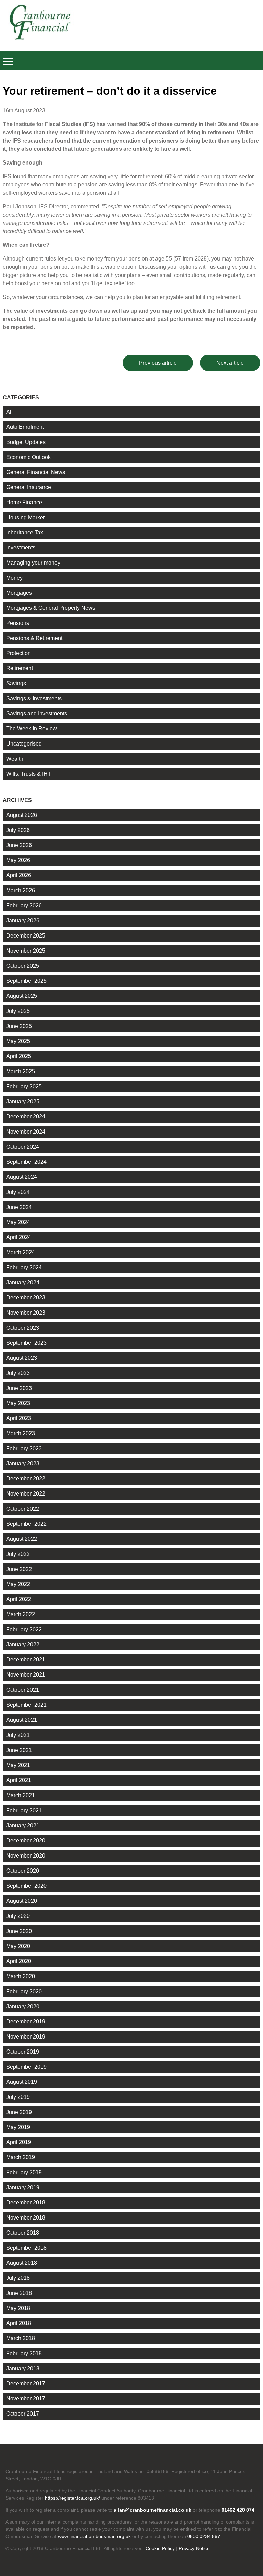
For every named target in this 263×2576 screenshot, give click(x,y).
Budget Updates (26, 442)
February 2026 (24, 905)
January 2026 (23, 921)
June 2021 (19, 1750)
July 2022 (18, 1554)
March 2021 (21, 1795)
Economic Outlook (28, 457)
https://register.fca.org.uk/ (72, 2498)
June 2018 (19, 2293)
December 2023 (26, 1298)
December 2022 (26, 1479)
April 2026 (19, 875)
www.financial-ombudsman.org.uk (94, 2536)
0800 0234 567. (204, 2536)
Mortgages (19, 593)
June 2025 (19, 1026)
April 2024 (19, 1237)
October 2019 (23, 2052)
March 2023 (21, 1433)
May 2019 (18, 2127)
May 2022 (18, 1584)
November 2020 (26, 1856)
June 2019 (19, 2112)
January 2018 (23, 2368)
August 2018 (22, 2263)
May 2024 (18, 1222)
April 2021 (19, 1780)
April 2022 (19, 1599)
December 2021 (26, 1660)
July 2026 (18, 830)
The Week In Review (32, 729)
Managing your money (33, 563)
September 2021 (26, 1705)
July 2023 (18, 1373)
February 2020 (24, 1991)
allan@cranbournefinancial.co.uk (153, 2510)
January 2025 (23, 1102)
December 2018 (26, 2203)
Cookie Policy (160, 2548)
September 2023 (26, 1343)
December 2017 (26, 2384)
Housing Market (25, 517)
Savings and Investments (37, 713)
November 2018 (26, 2218)
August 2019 (22, 2082)
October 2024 (23, 1147)
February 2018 (24, 2353)
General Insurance (29, 487)
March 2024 (21, 1252)
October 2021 (23, 1690)
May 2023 (18, 1403)
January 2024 (23, 1283)
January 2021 (23, 1825)
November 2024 (26, 1132)
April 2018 (19, 2323)
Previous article (158, 363)
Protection (18, 653)
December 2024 (26, 1117)
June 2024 (19, 1207)
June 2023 (19, 1388)
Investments (21, 548)
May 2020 (18, 1946)
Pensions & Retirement (34, 638)
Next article (230, 363)
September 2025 (26, 981)
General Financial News (36, 472)
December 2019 (26, 2022)
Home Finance (24, 502)
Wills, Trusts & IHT (29, 774)
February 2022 (24, 1629)
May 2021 (18, 1765)
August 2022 (22, 1539)
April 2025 (19, 1056)
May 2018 (18, 2308)
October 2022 (23, 1509)
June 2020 (19, 1931)
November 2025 (26, 951)
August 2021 (22, 1720)
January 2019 (23, 2187)
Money (14, 578)
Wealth (15, 759)
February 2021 (24, 1810)
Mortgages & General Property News (51, 608)
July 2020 (18, 1916)
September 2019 (26, 2067)
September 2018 (26, 2248)
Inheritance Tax (25, 533)
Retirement (20, 668)
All (9, 412)
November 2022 (26, 1494)
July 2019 (18, 2097)
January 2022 (23, 1644)
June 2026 (19, 845)
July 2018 (18, 2278)
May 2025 (18, 1041)
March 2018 (21, 2338)
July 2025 (18, 1011)
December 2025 (26, 936)
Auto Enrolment (25, 427)
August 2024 (22, 1177)
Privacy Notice (194, 2548)
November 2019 (26, 2037)
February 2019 (24, 2172)
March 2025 (21, 1071)
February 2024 (24, 1267)
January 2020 (23, 2006)
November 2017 (26, 2399)
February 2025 (24, 1086)
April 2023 (19, 1418)
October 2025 (23, 966)
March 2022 (21, 1614)
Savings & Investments (34, 698)
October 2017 (23, 2414)
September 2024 (26, 1162)
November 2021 (26, 1675)
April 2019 (19, 2142)
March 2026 (21, 890)
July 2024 (18, 1192)
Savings (16, 683)
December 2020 (26, 1841)
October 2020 (23, 1871)
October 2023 (23, 1328)
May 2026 (18, 860)
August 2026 (22, 815)
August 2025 (22, 996)
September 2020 (26, 1886)
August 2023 (22, 1358)
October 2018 (23, 2233)
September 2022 (26, 1524)
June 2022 (19, 1569)
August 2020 (22, 1901)
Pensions (18, 623)
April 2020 (19, 1961)
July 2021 (18, 1735)
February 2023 (24, 1448)
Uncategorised (24, 744)
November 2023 (26, 1313)
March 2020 (21, 1976)
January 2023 (23, 1464)
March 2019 (21, 2157)
